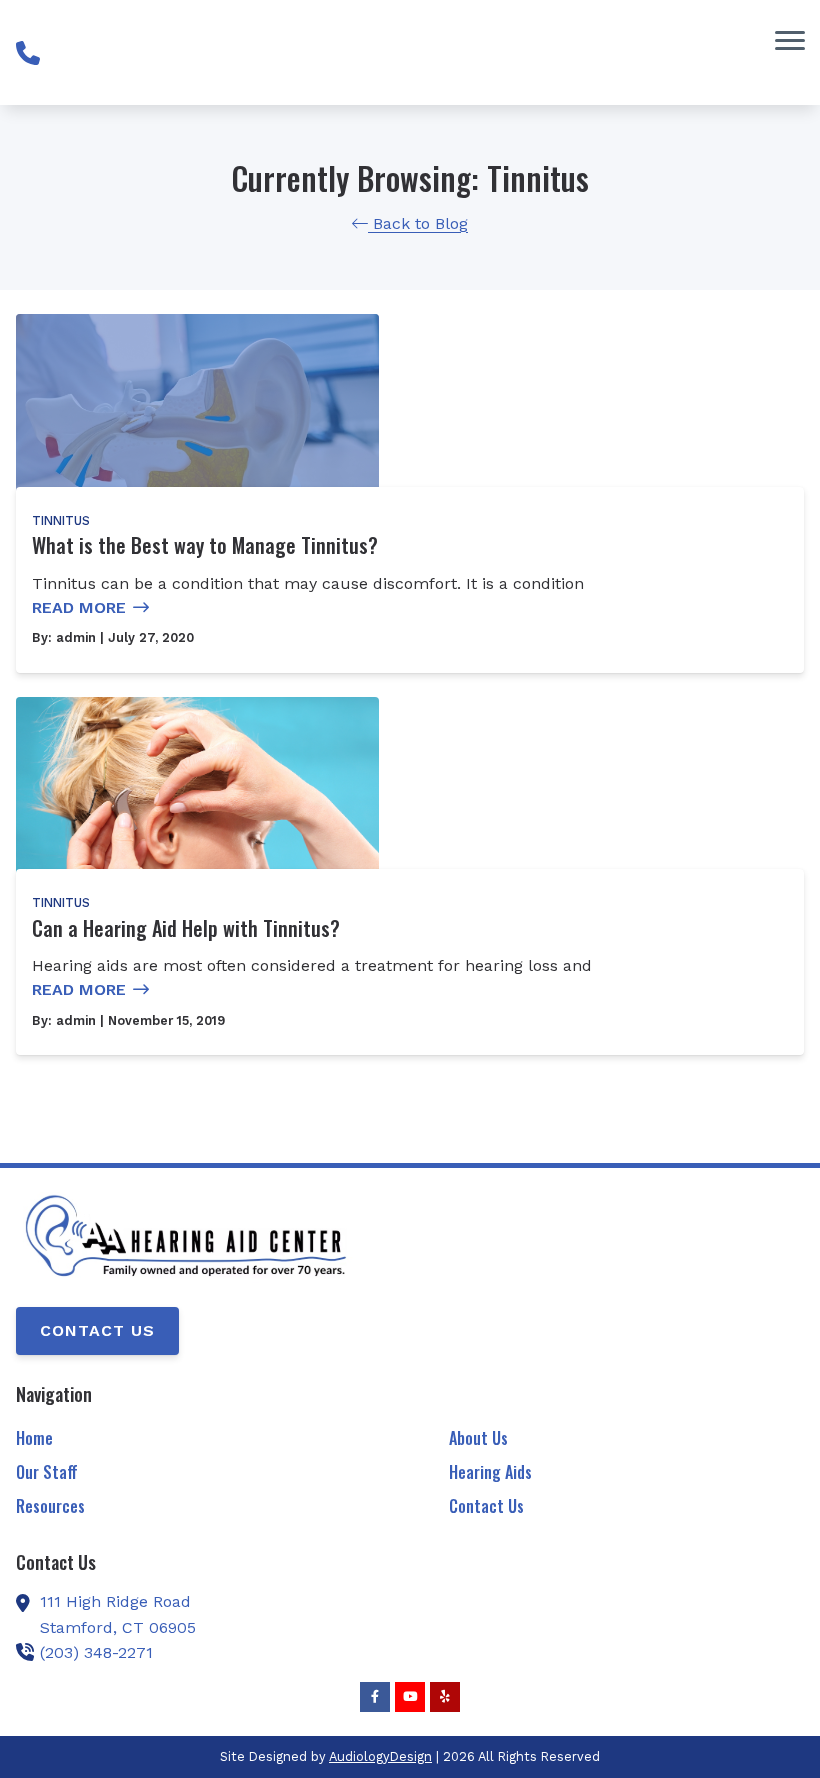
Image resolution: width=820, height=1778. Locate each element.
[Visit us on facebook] (375, 1697)
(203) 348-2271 (96, 1652)
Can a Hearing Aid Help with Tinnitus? (186, 928)
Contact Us (97, 1330)
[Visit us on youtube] (410, 1697)
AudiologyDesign (380, 1756)
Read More (79, 607)
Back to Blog (418, 223)
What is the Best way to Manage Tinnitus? (205, 545)
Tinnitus (61, 520)
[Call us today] (28, 53)
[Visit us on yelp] (445, 1697)
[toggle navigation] (790, 40)
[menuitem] (193, 1439)
